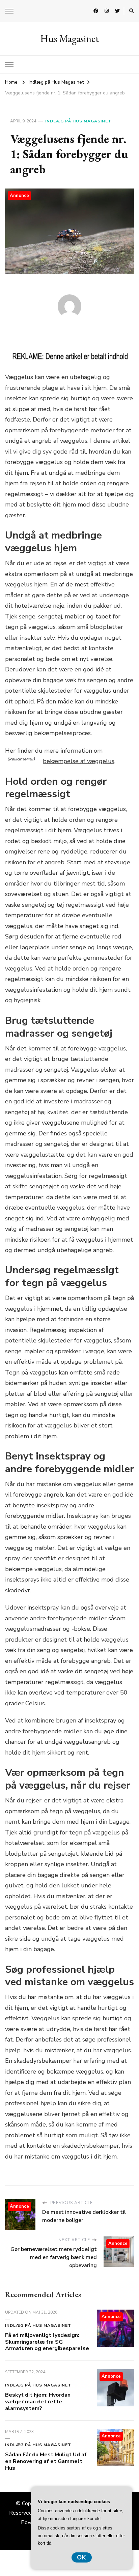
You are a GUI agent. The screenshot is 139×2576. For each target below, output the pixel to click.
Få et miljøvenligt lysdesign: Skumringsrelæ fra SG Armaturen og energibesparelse (47, 2342)
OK (82, 2557)
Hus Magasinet (69, 39)
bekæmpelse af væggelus (79, 761)
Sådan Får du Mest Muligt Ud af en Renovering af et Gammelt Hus (46, 2461)
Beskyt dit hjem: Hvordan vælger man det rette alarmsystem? (38, 2402)
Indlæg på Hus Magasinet (78, 121)
